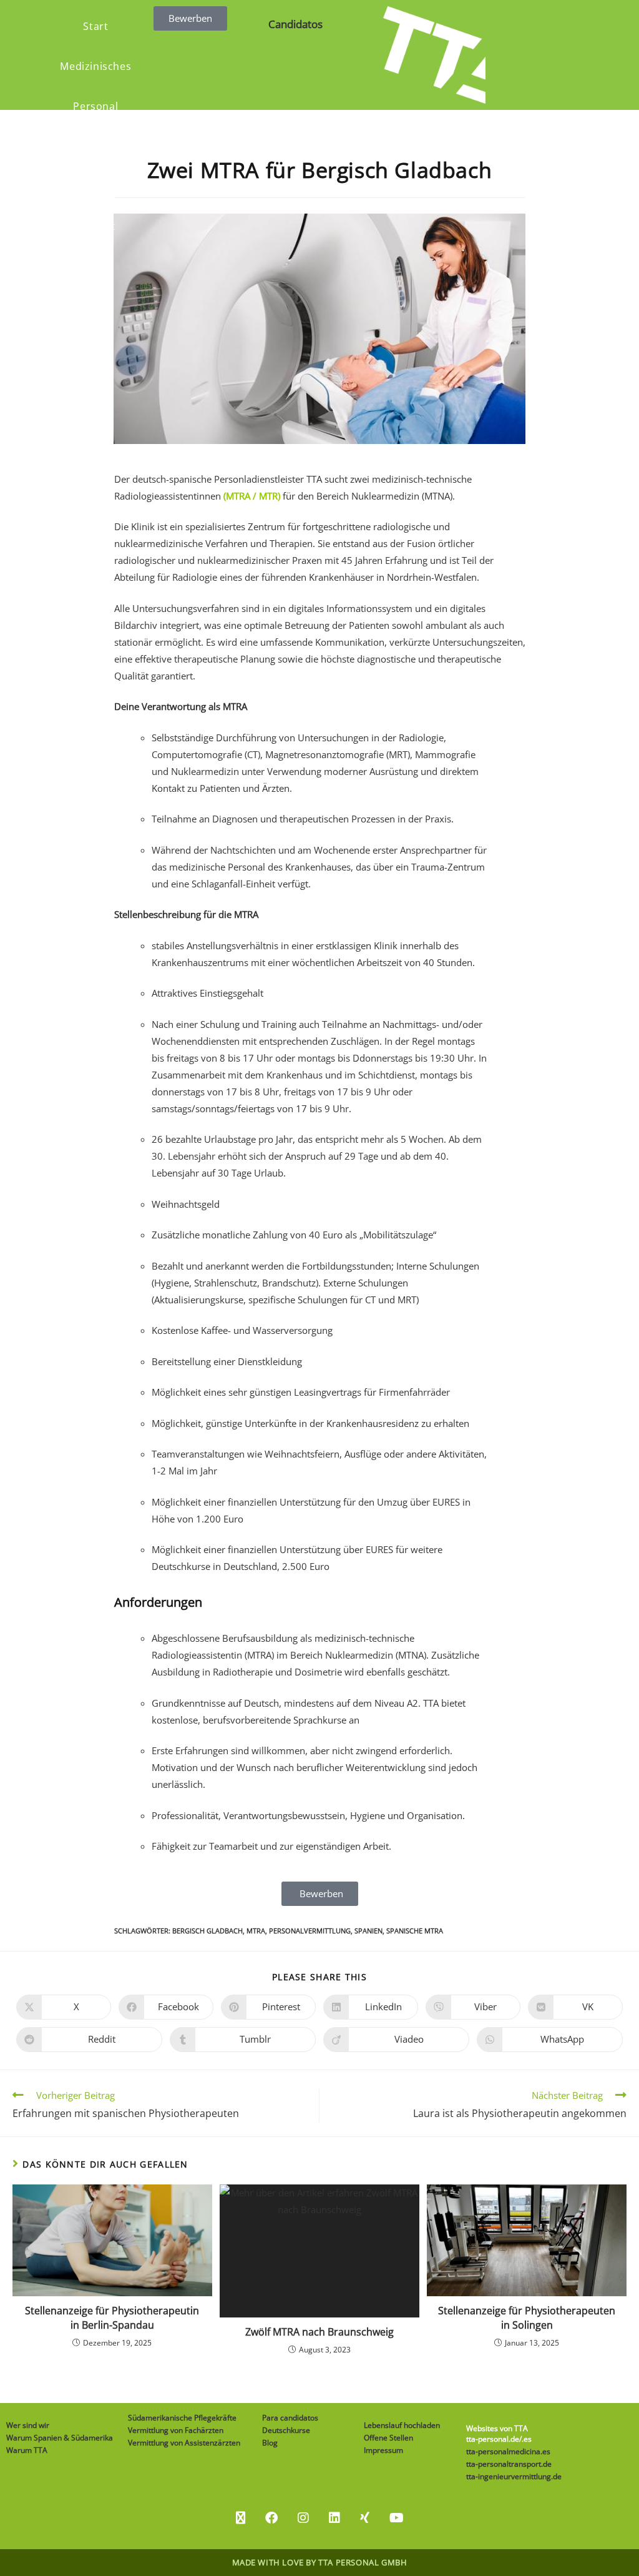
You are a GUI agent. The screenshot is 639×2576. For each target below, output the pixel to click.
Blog (270, 2443)
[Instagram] (303, 2518)
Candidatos (295, 24)
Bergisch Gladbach (207, 1931)
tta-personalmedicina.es (508, 2451)
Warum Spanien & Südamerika (60, 2438)
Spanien (368, 1931)
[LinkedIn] (334, 2518)
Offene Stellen (388, 2438)
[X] (241, 2518)
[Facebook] (271, 2518)
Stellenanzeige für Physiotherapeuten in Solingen (527, 2317)
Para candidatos (290, 2418)
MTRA (256, 1931)
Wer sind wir (28, 2425)
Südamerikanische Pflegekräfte (182, 2418)
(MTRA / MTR (251, 496)
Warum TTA (27, 2450)
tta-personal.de (493, 2439)
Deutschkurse (286, 2430)
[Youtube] (397, 2518)
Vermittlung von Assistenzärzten (184, 2443)
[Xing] (365, 2518)
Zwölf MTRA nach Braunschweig (319, 2332)
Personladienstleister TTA (268, 479)
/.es (525, 2439)
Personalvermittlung (310, 1931)
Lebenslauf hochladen (402, 2425)
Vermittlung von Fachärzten (176, 2430)
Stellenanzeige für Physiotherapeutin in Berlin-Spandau (112, 2317)
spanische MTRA (415, 1931)
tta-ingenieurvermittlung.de (514, 2476)
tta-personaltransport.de (509, 2464)
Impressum (383, 2450)
